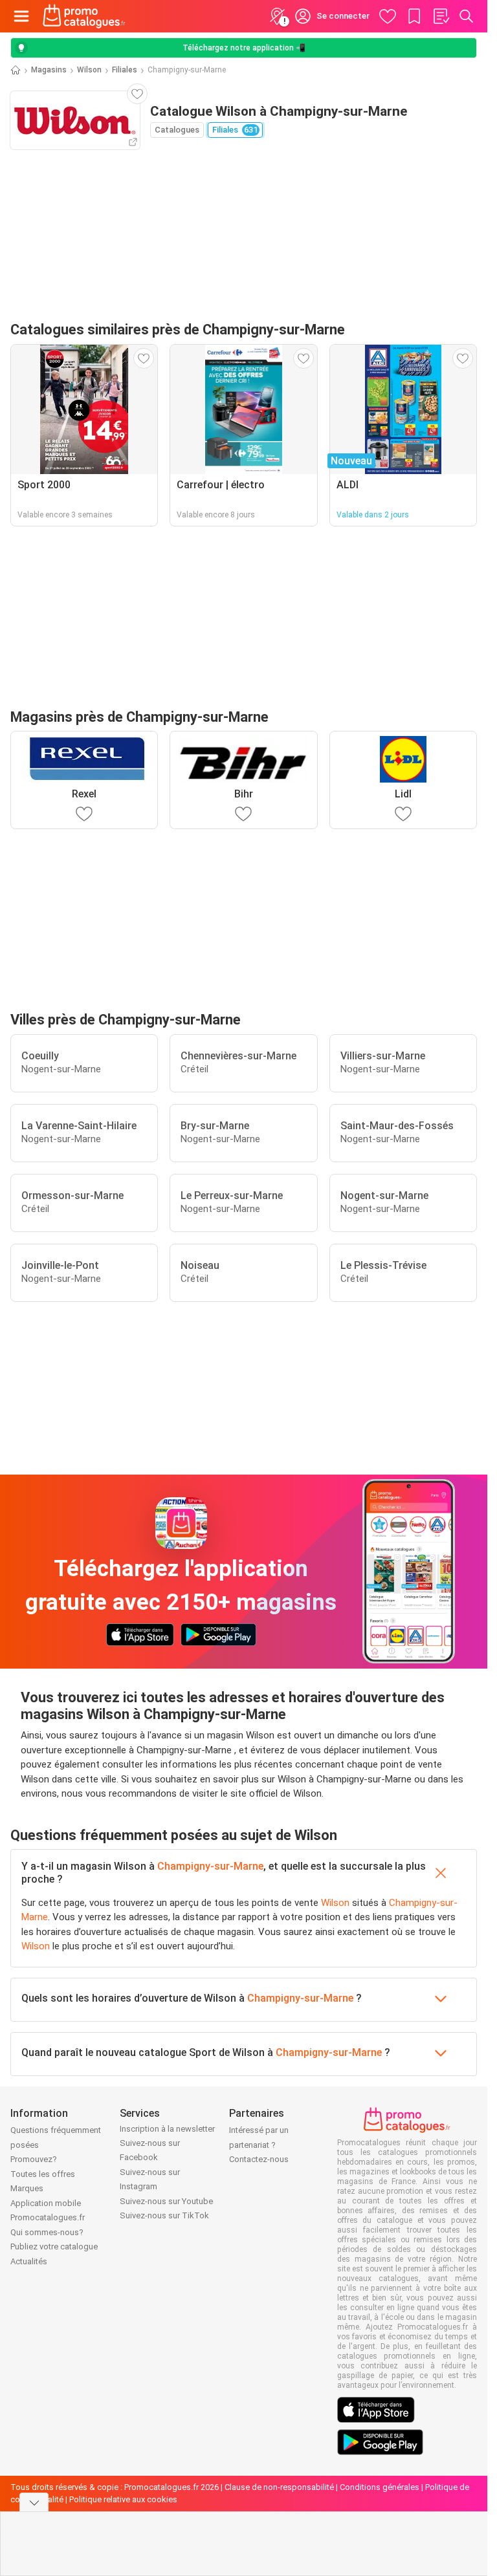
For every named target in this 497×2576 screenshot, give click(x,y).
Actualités (29, 2261)
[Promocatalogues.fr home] (84, 16)
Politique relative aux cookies (123, 2499)
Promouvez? (34, 2159)
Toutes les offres (43, 2174)
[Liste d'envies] (441, 16)
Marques (27, 2188)
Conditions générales (380, 2487)
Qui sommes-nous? (47, 2232)
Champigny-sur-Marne (210, 1866)
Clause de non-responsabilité (279, 2487)
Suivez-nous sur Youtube (166, 2201)
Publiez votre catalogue (54, 2246)
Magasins (49, 70)
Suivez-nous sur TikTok (164, 2215)
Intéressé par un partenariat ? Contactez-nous (259, 2145)
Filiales (125, 70)
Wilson (89, 70)
